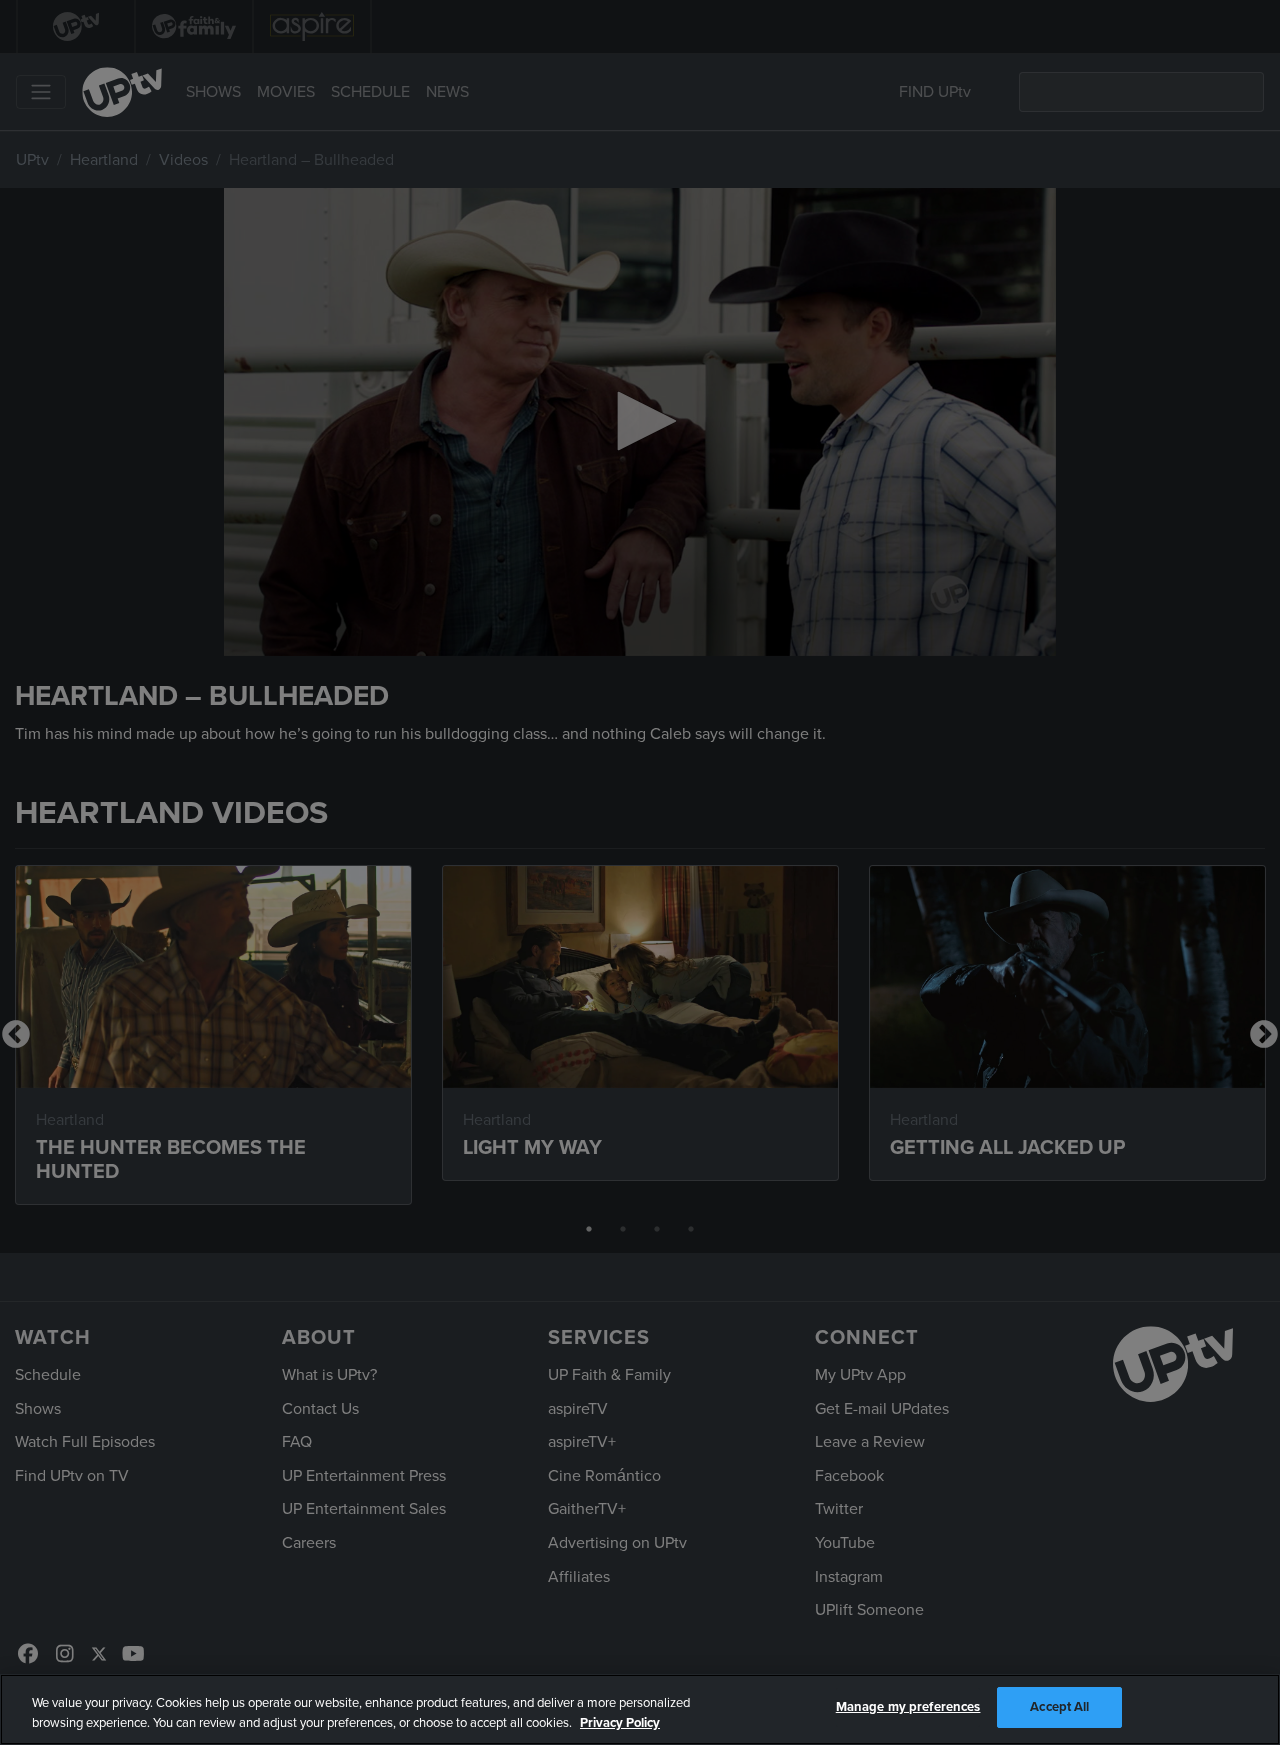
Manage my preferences (908, 1707)
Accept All (1059, 1707)
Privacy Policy (620, 1723)
